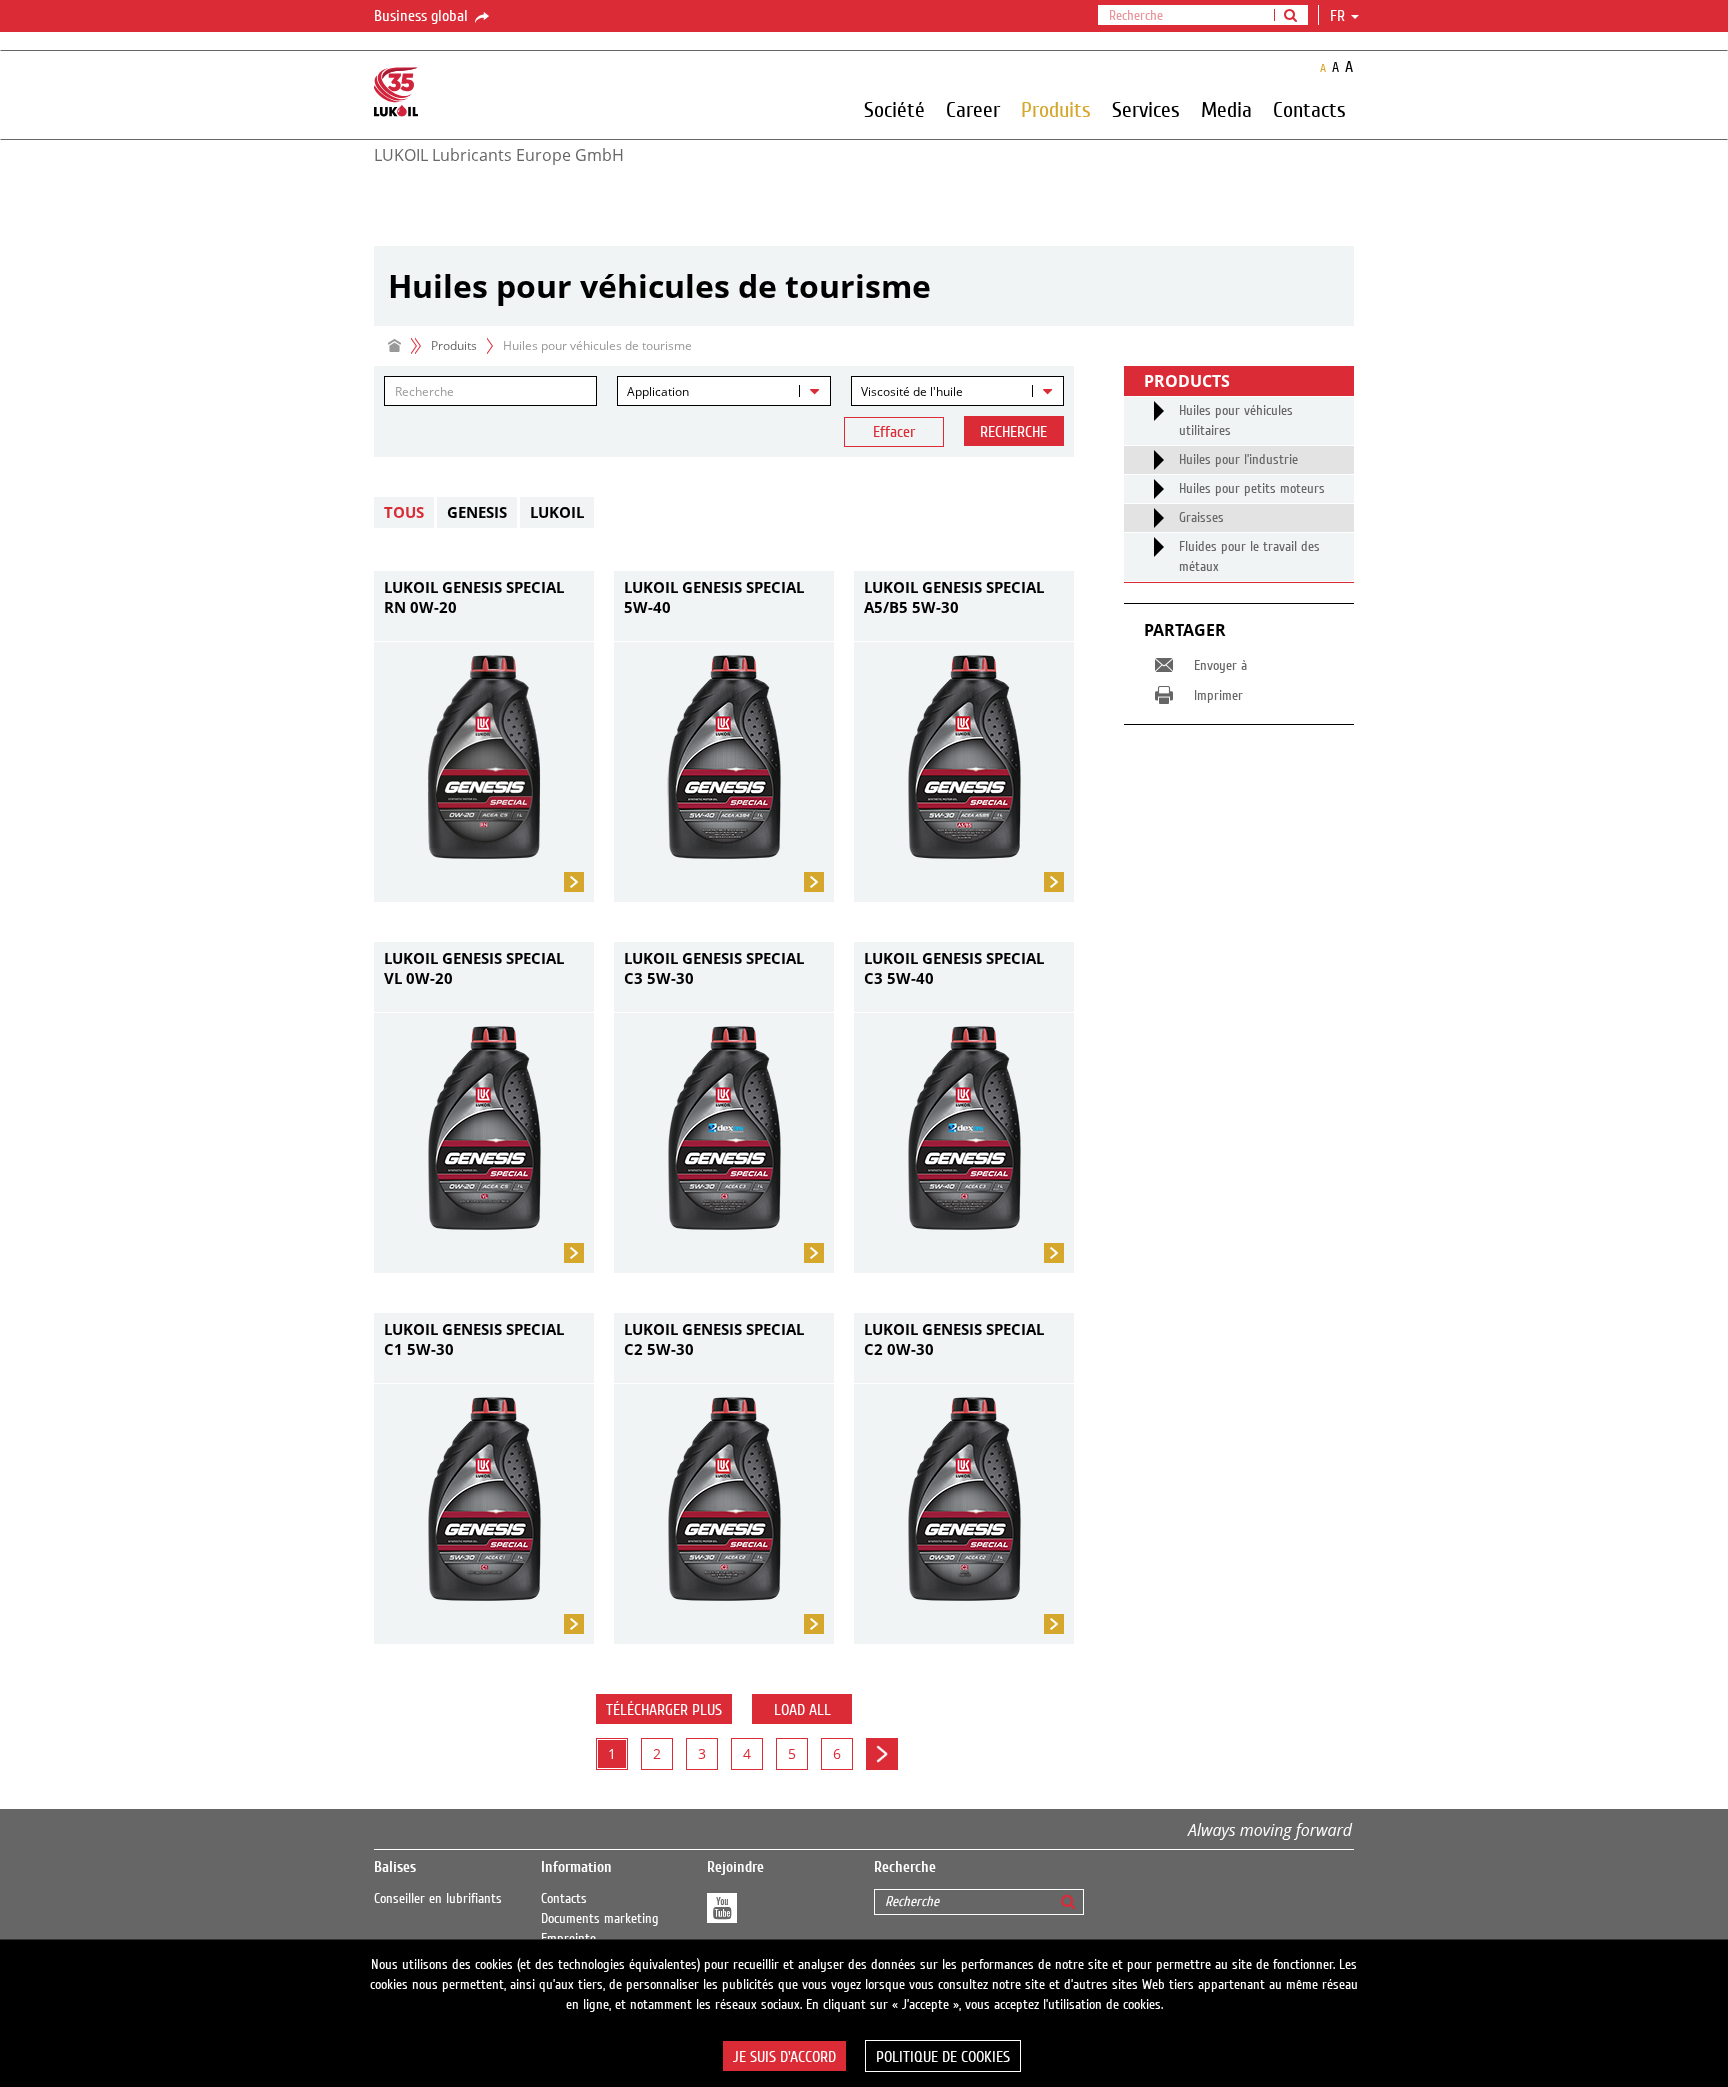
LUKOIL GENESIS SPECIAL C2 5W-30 (714, 1339)
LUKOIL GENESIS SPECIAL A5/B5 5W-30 (954, 597)
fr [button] (1339, 16)
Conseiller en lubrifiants (438, 1899)
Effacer (894, 432)
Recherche (1013, 432)
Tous (404, 512)
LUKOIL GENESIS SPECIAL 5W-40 (714, 597)
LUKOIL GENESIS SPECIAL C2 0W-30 (954, 1339)
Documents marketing (600, 1919)
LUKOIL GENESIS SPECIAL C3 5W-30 (714, 968)
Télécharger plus (664, 1710)
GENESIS (477, 512)
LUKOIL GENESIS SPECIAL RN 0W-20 (474, 597)
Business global (423, 16)
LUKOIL (557, 512)
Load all (802, 1710)
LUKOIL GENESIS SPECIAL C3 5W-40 (954, 968)
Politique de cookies (943, 2057)
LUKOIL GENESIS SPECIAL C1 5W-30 (474, 1339)
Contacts (564, 1899)
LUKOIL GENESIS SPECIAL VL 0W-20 (474, 968)
